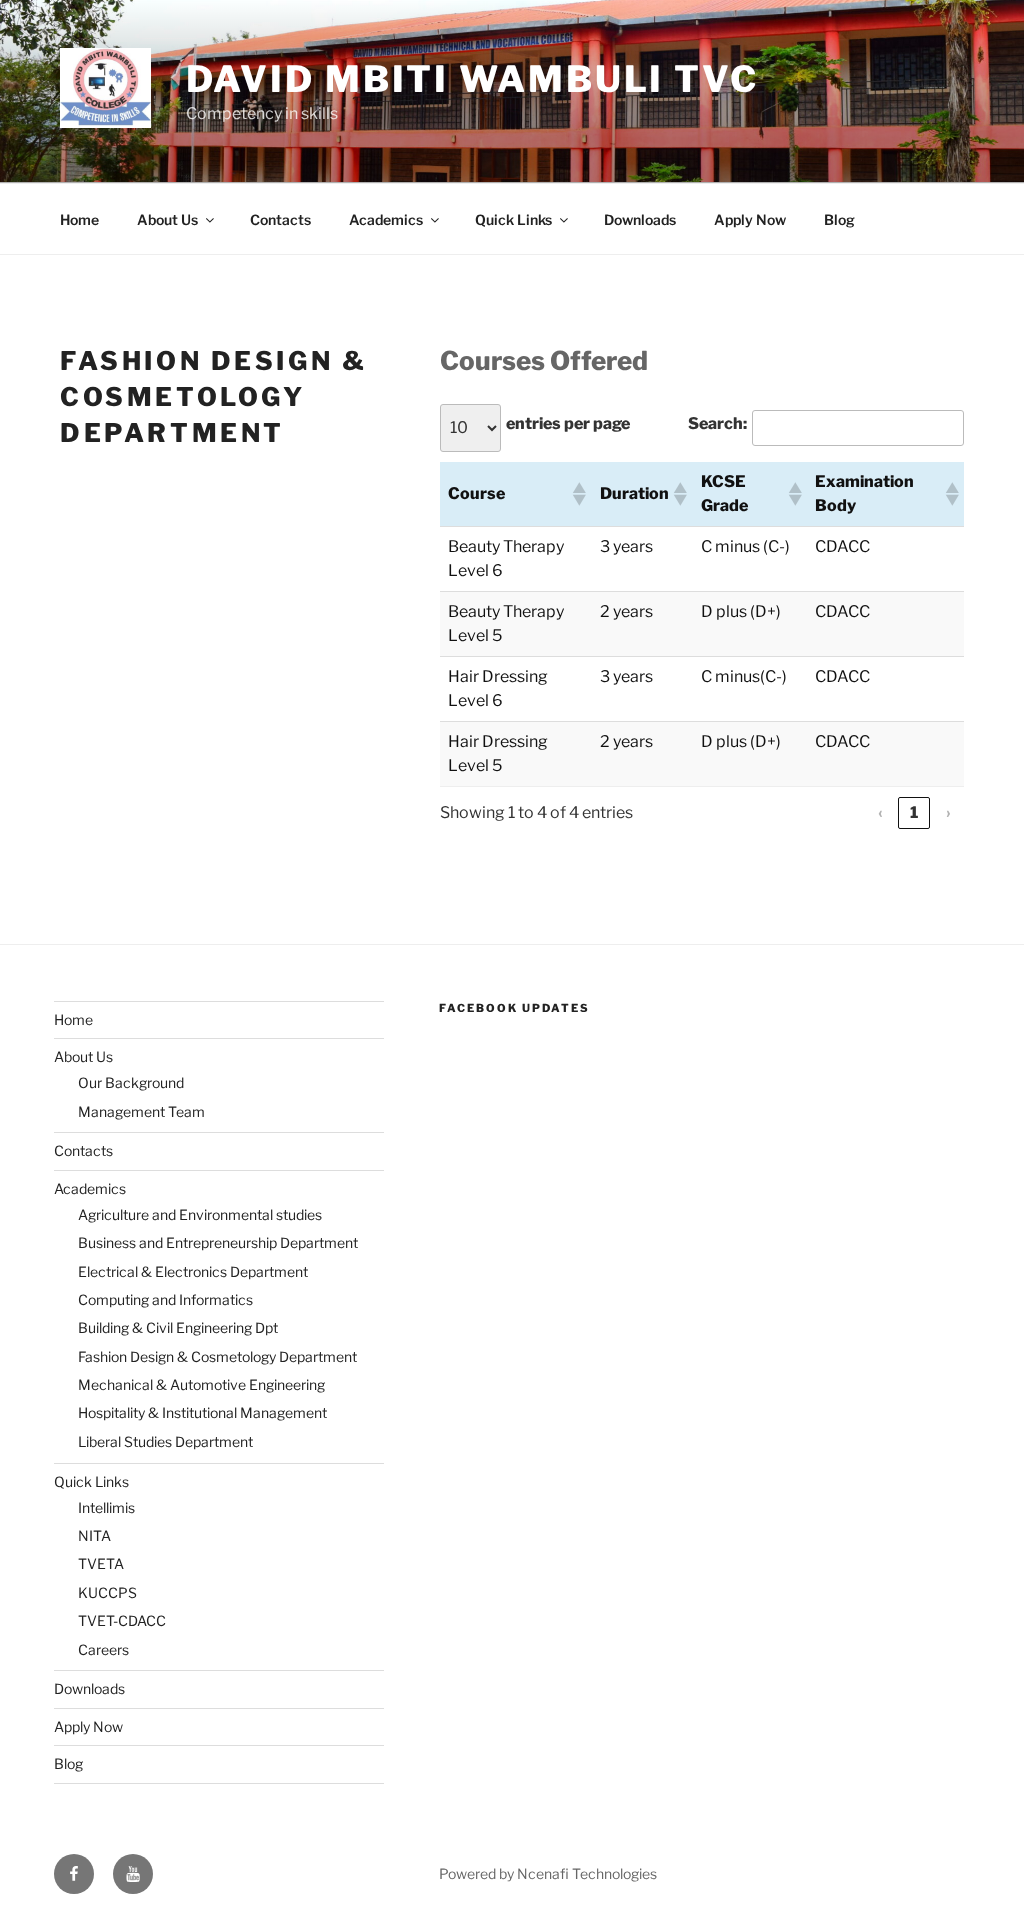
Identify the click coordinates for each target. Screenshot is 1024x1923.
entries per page (568, 423)
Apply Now (750, 219)
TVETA (101, 1563)
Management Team (141, 1111)
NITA (94, 1535)
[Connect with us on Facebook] (74, 1874)
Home (79, 219)
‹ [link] (880, 812)
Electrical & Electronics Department (193, 1271)
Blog (839, 219)
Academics (386, 219)
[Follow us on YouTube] (133, 1874)
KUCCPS (107, 1592)
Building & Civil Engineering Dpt (178, 1327)
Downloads (640, 219)
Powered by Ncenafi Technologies (548, 1873)
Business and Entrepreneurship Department (218, 1242)
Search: (717, 423)
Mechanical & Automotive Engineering (201, 1384)
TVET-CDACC (122, 1620)
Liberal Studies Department (165, 1441)
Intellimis (106, 1507)
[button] (578, 494)
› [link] (948, 812)
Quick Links (513, 219)
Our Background (131, 1082)
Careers (103, 1649)
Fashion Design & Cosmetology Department (217, 1356)
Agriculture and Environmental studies (200, 1214)
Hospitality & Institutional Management (202, 1412)
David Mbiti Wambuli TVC (472, 79)
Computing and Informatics (165, 1299)
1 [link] (914, 812)
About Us (167, 219)
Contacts (280, 219)
